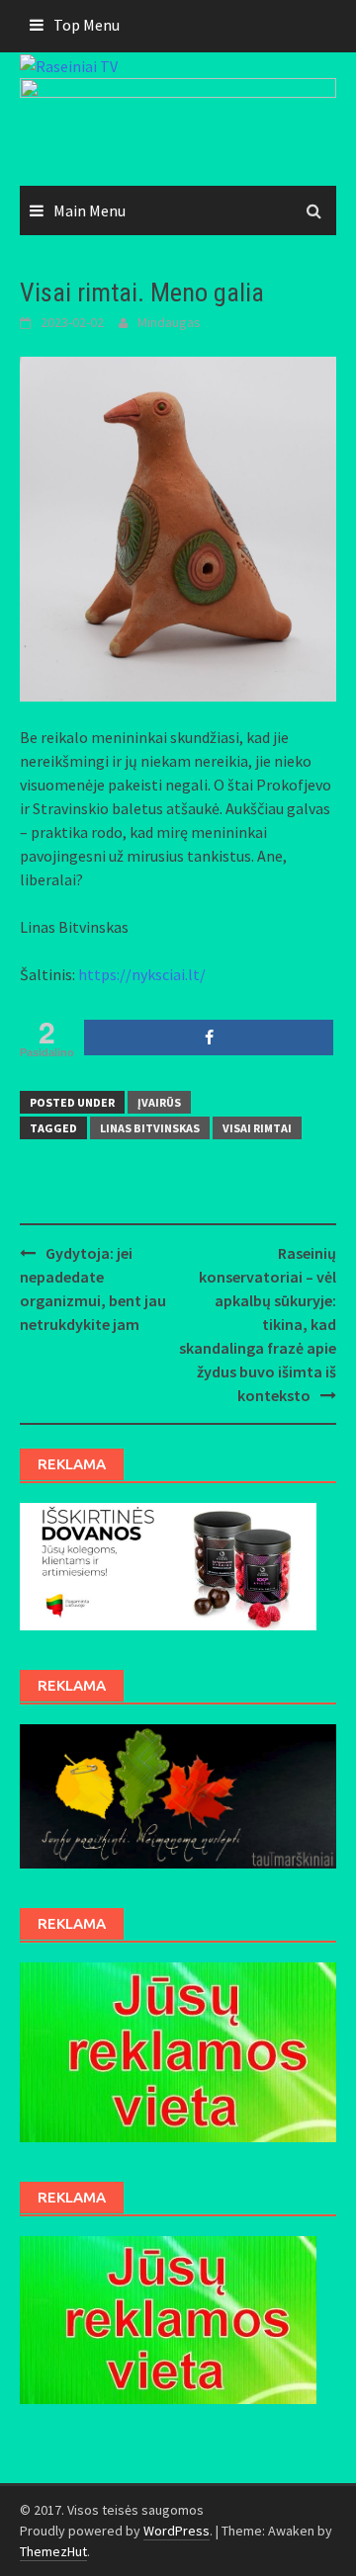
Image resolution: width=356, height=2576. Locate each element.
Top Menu (87, 25)
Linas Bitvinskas (150, 1128)
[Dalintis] (209, 1038)
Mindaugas (169, 322)
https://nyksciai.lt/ (142, 974)
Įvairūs (159, 1102)
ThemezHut (53, 2551)
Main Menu (89, 210)
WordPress (177, 2531)
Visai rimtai (257, 1128)
